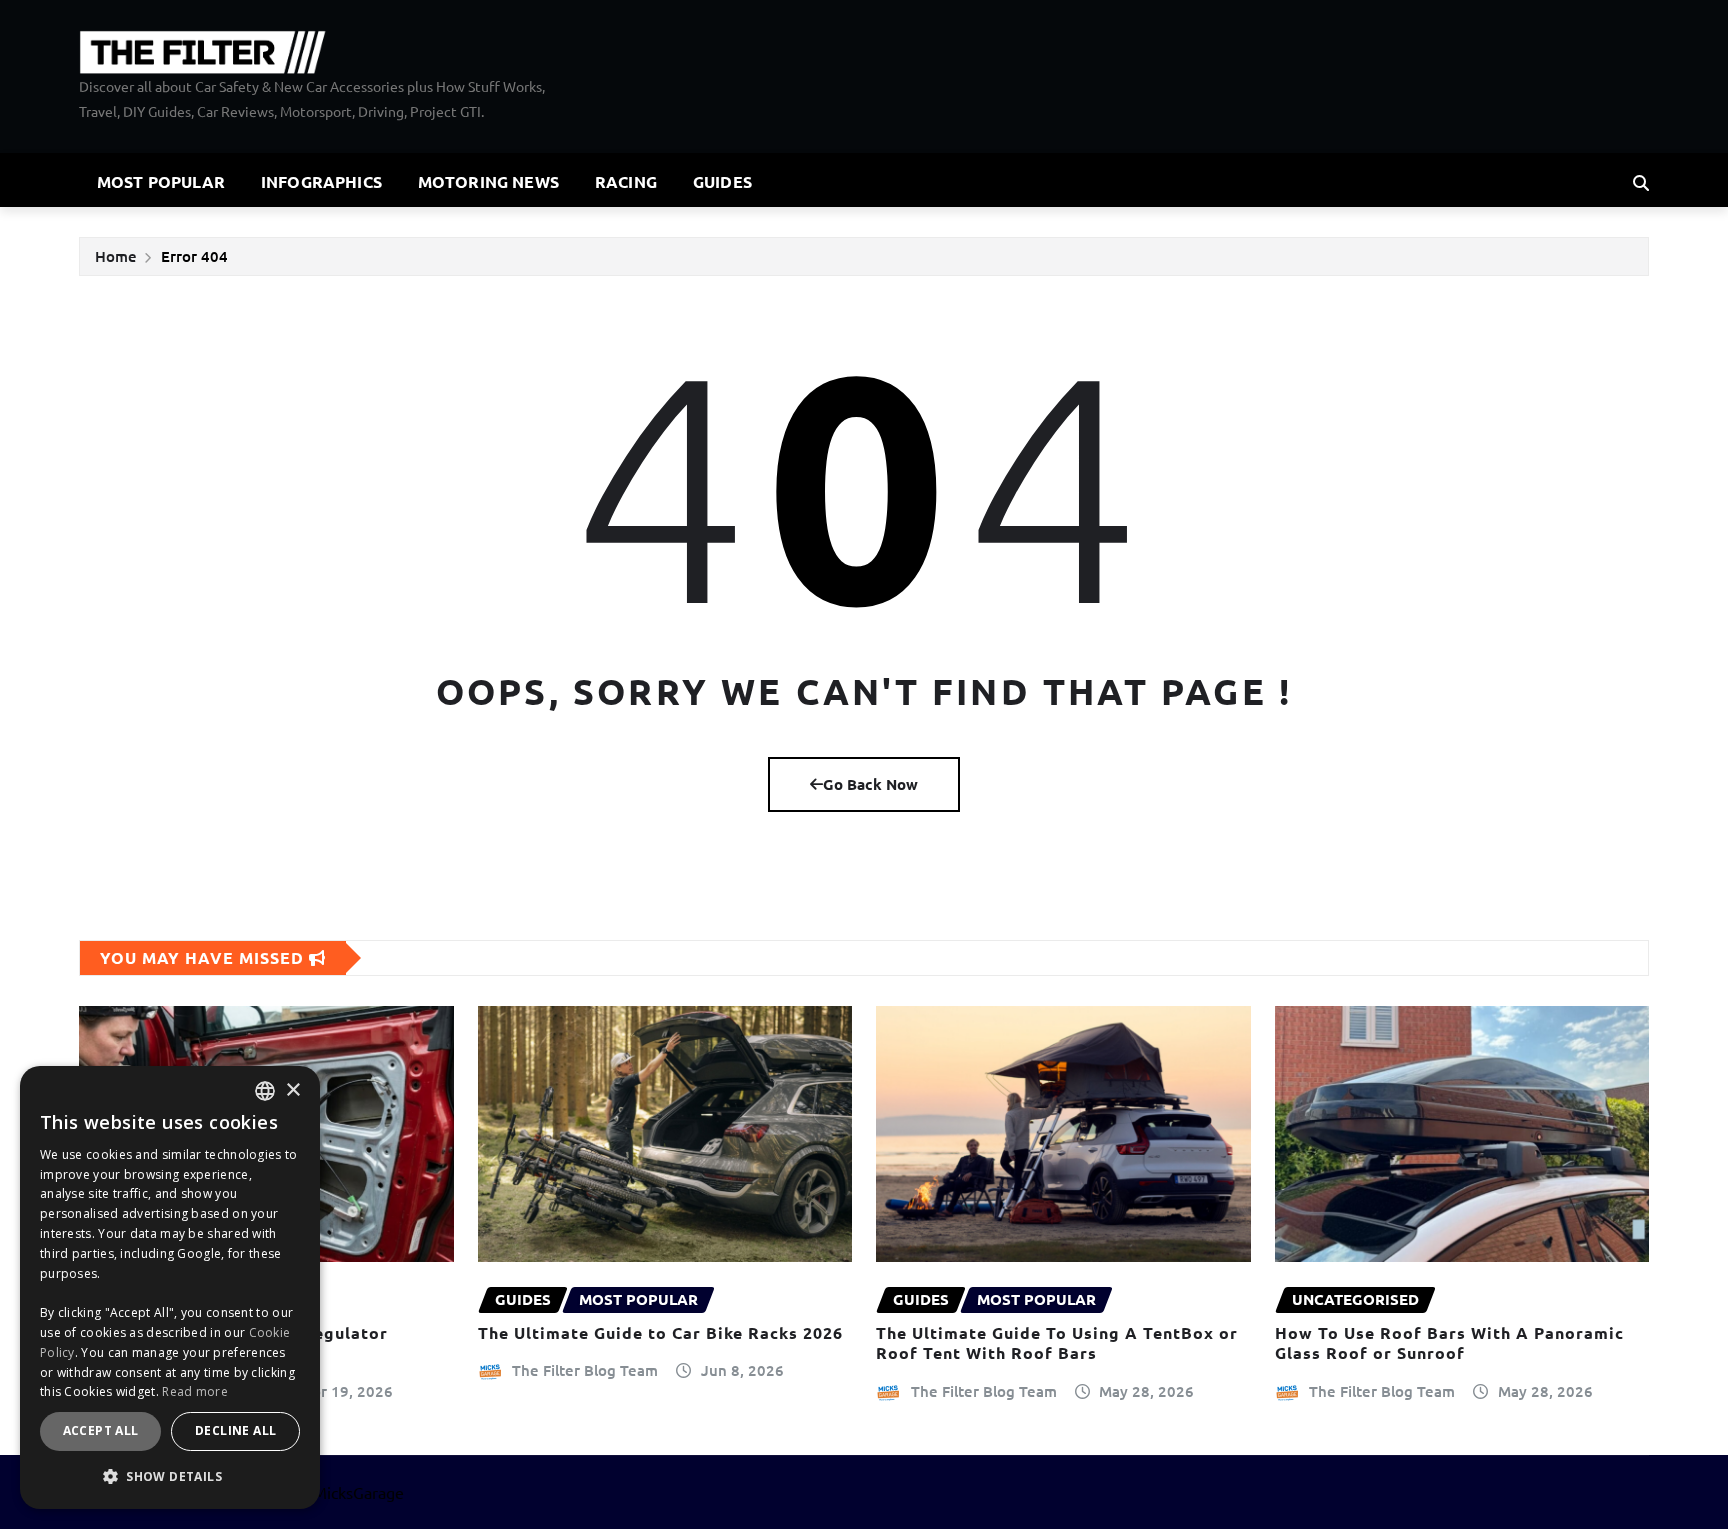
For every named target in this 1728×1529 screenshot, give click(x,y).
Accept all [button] (101, 1430)
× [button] (292, 1090)
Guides (722, 181)
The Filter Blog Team (585, 1370)
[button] (170, 1476)
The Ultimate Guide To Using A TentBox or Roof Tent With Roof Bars (1057, 1343)
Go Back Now (870, 784)
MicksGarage (358, 1492)
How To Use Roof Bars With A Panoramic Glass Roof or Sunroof (1449, 1343)
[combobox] (265, 1091)
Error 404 (194, 256)
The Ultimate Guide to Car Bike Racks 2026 (660, 1332)
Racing (626, 181)
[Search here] (1641, 182)
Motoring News (488, 181)
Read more (195, 1391)
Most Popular (161, 181)
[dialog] (170, 1287)
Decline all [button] (235, 1430)
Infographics (321, 181)
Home (116, 256)
